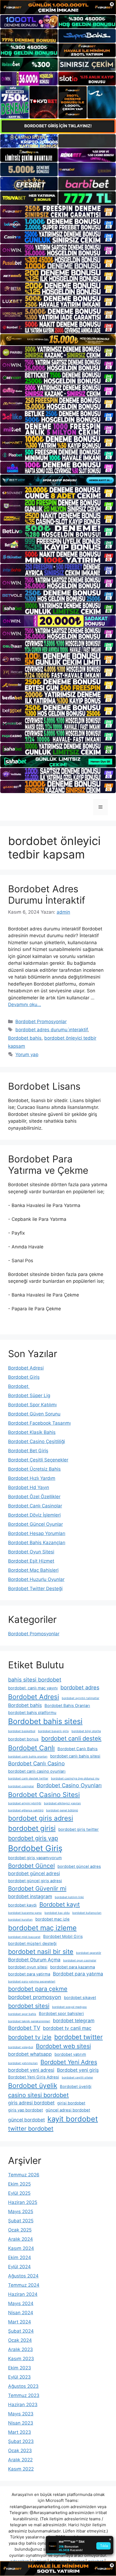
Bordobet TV (24, 2028)
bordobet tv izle (30, 2037)
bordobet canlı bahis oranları (28, 1757)
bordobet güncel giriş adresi (35, 1881)
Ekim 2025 (19, 2184)
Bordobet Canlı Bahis (78, 1749)
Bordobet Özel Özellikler (34, 1497)
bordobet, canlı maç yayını (33, 1688)
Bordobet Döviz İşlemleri (34, 1515)
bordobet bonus (23, 1739)
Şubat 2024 (21, 2331)
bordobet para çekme (38, 1989)
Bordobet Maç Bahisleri (33, 1570)
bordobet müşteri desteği (32, 1944)
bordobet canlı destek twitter (28, 1778)
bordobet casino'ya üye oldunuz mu (75, 1778)
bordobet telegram (74, 2020)
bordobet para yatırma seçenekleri (32, 1982)
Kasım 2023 (21, 2359)
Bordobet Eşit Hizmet (31, 1561)
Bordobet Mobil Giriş (63, 1937)
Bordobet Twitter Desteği (35, 1589)
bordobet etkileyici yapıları (62, 1803)
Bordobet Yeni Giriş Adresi (34, 2077)
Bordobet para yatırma (78, 1974)
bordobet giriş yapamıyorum (35, 1858)
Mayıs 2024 (21, 2303)
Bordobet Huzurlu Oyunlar (36, 1579)
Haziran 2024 (23, 2294)
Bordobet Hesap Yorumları (37, 1533)
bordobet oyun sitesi (28, 1967)
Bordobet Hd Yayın (29, 1487)
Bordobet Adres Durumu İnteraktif (47, 894)
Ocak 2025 (20, 2230)
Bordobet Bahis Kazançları (37, 1543)
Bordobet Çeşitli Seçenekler (38, 1460)
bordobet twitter (79, 2037)
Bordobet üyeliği (76, 2087)
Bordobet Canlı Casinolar (35, 1506)
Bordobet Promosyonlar (41, 1022)
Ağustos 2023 (23, 2386)
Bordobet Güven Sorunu (34, 1414)
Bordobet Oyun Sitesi (31, 1552)
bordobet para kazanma (73, 1967)
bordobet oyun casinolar (80, 1960)
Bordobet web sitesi (63, 2046)
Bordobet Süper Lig (29, 1395)
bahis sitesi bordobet (35, 1680)
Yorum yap (27, 1055)
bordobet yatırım (70, 2054)
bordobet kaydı (22, 1905)
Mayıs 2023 (21, 2414)
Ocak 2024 (20, 2340)
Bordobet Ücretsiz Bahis (34, 1469)
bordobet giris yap (33, 1838)
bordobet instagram (30, 1896)
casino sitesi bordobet (38, 2095)
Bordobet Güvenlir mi (37, 1888)
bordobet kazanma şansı (25, 1913)
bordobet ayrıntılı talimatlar (81, 1698)
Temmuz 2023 (24, 2395)
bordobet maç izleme (42, 1928)
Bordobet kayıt (60, 1904)
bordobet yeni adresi (31, 2070)
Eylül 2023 (19, 2377)
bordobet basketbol (22, 1731)
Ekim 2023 (20, 2368)
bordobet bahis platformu (32, 1713)
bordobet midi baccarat (24, 1937)
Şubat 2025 (21, 2221)
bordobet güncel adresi (34, 1873)
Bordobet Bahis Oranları (67, 1706)
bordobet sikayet (80, 1998)
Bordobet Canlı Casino (36, 1763)
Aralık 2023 (21, 2349)
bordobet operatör (89, 1953)
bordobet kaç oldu (57, 1913)
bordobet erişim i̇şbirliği (25, 1803)
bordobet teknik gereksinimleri (29, 2021)
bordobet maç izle (52, 1919)
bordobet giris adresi (41, 1818)
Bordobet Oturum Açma (34, 1960)
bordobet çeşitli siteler (77, 2078)
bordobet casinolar (21, 1786)
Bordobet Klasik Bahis (32, 1432)
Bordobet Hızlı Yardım (32, 1478)
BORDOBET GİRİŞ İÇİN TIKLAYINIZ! (58, 126)
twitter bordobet (31, 2129)
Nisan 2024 (21, 2313)
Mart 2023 (20, 2432)
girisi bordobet (71, 2103)
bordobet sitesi (29, 2006)
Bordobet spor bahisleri (61, 2014)
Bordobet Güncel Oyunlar (35, 1524)
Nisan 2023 (21, 2423)
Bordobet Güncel (31, 1866)
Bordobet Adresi (26, 1368)
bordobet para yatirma (29, 1974)
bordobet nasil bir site (41, 1952)
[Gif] (58, 340)
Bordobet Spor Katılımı (32, 1405)
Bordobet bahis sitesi (45, 1721)
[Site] (58, 211)
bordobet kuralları (20, 1920)
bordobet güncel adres (79, 1866)
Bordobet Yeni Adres (69, 2062)
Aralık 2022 (20, 2460)
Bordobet (19, 1386)
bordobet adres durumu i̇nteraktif (52, 1030)
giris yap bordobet (25, 2110)
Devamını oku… (25, 1004)
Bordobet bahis (25, 1038)
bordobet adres (80, 1688)
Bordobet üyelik (33, 2086)
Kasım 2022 (21, 2469)
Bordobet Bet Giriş (28, 1451)
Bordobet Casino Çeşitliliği (37, 1441)
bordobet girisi (32, 1828)
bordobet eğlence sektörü (26, 1810)
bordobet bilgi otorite (86, 1731)
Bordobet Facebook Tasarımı (39, 1423)
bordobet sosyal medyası (69, 2007)
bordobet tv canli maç (67, 2028)
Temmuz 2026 (24, 2175)
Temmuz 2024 (24, 2285)
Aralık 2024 (21, 2239)
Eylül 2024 (19, 2267)
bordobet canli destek (71, 1738)
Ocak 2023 (20, 2451)
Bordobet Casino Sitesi (44, 1795)
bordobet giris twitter (79, 1829)
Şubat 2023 (21, 2441)
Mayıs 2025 (21, 2212)
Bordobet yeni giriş (78, 2070)
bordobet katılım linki (69, 1897)
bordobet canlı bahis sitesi (75, 1756)
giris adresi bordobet (31, 2103)
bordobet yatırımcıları (23, 2063)
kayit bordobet (73, 2119)
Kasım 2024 (21, 2248)
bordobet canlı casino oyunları (37, 1771)
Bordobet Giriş (24, 1377)
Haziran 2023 (23, 2405)
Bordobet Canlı (31, 1748)
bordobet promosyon (35, 1997)
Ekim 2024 (20, 2257)
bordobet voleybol (21, 2047)
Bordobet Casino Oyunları (69, 1785)
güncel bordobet (26, 2120)
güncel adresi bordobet (68, 2110)
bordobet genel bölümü (62, 1810)
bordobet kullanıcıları (87, 1913)
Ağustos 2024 (23, 2276)
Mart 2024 (20, 2322)
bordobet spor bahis (22, 2014)
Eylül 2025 (19, 2193)
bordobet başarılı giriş (53, 1731)
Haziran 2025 (23, 2202)
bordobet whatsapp (30, 2054)
